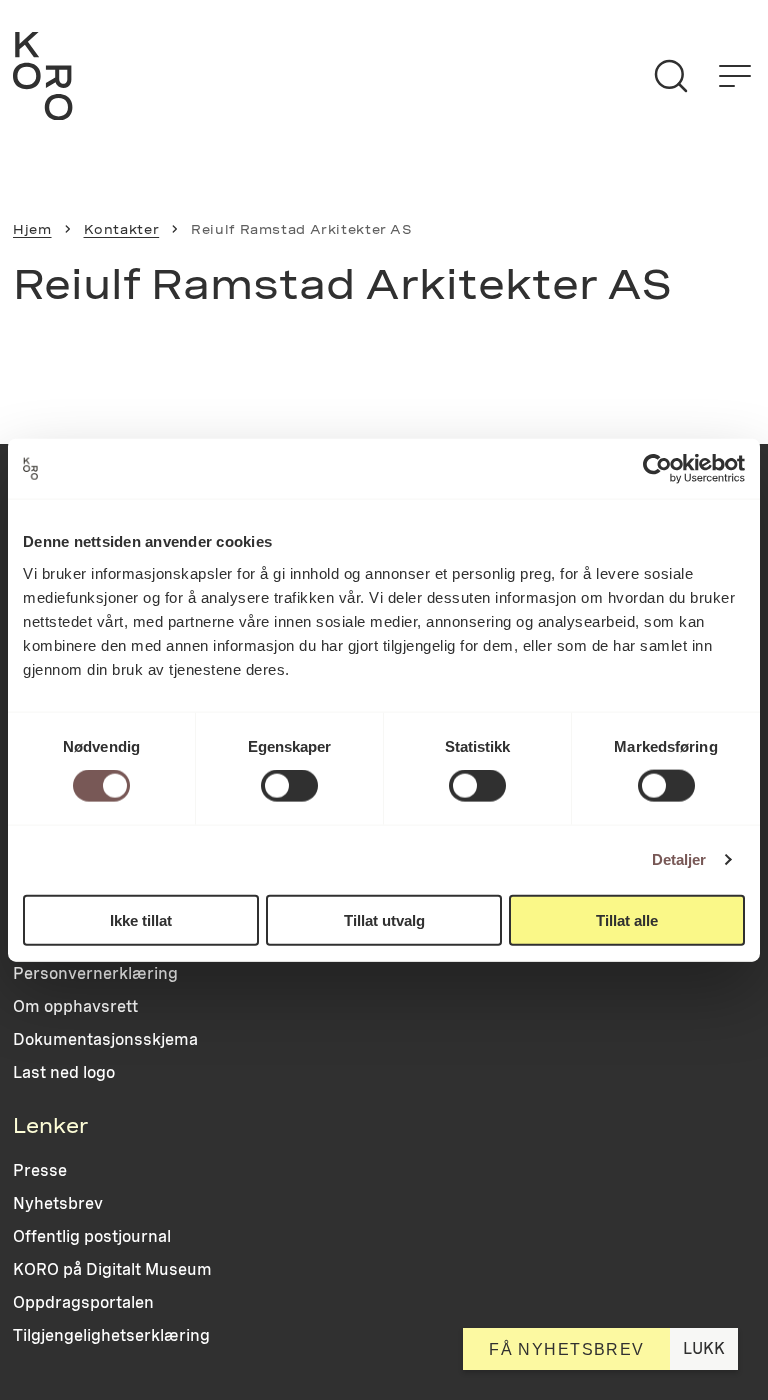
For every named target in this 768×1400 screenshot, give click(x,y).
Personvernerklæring (95, 973)
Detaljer (679, 859)
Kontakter (122, 229)
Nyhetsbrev (58, 1203)
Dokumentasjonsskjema (105, 1039)
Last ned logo (64, 1072)
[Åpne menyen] (735, 76)
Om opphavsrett (75, 1006)
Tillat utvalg (384, 919)
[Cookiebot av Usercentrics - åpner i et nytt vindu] (657, 469)
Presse (40, 1170)
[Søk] (671, 76)
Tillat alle (627, 919)
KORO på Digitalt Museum (112, 1269)
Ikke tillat (141, 919)
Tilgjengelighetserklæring (111, 1335)
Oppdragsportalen (83, 1302)
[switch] (289, 786)
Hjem (32, 229)
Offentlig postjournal (92, 1236)
